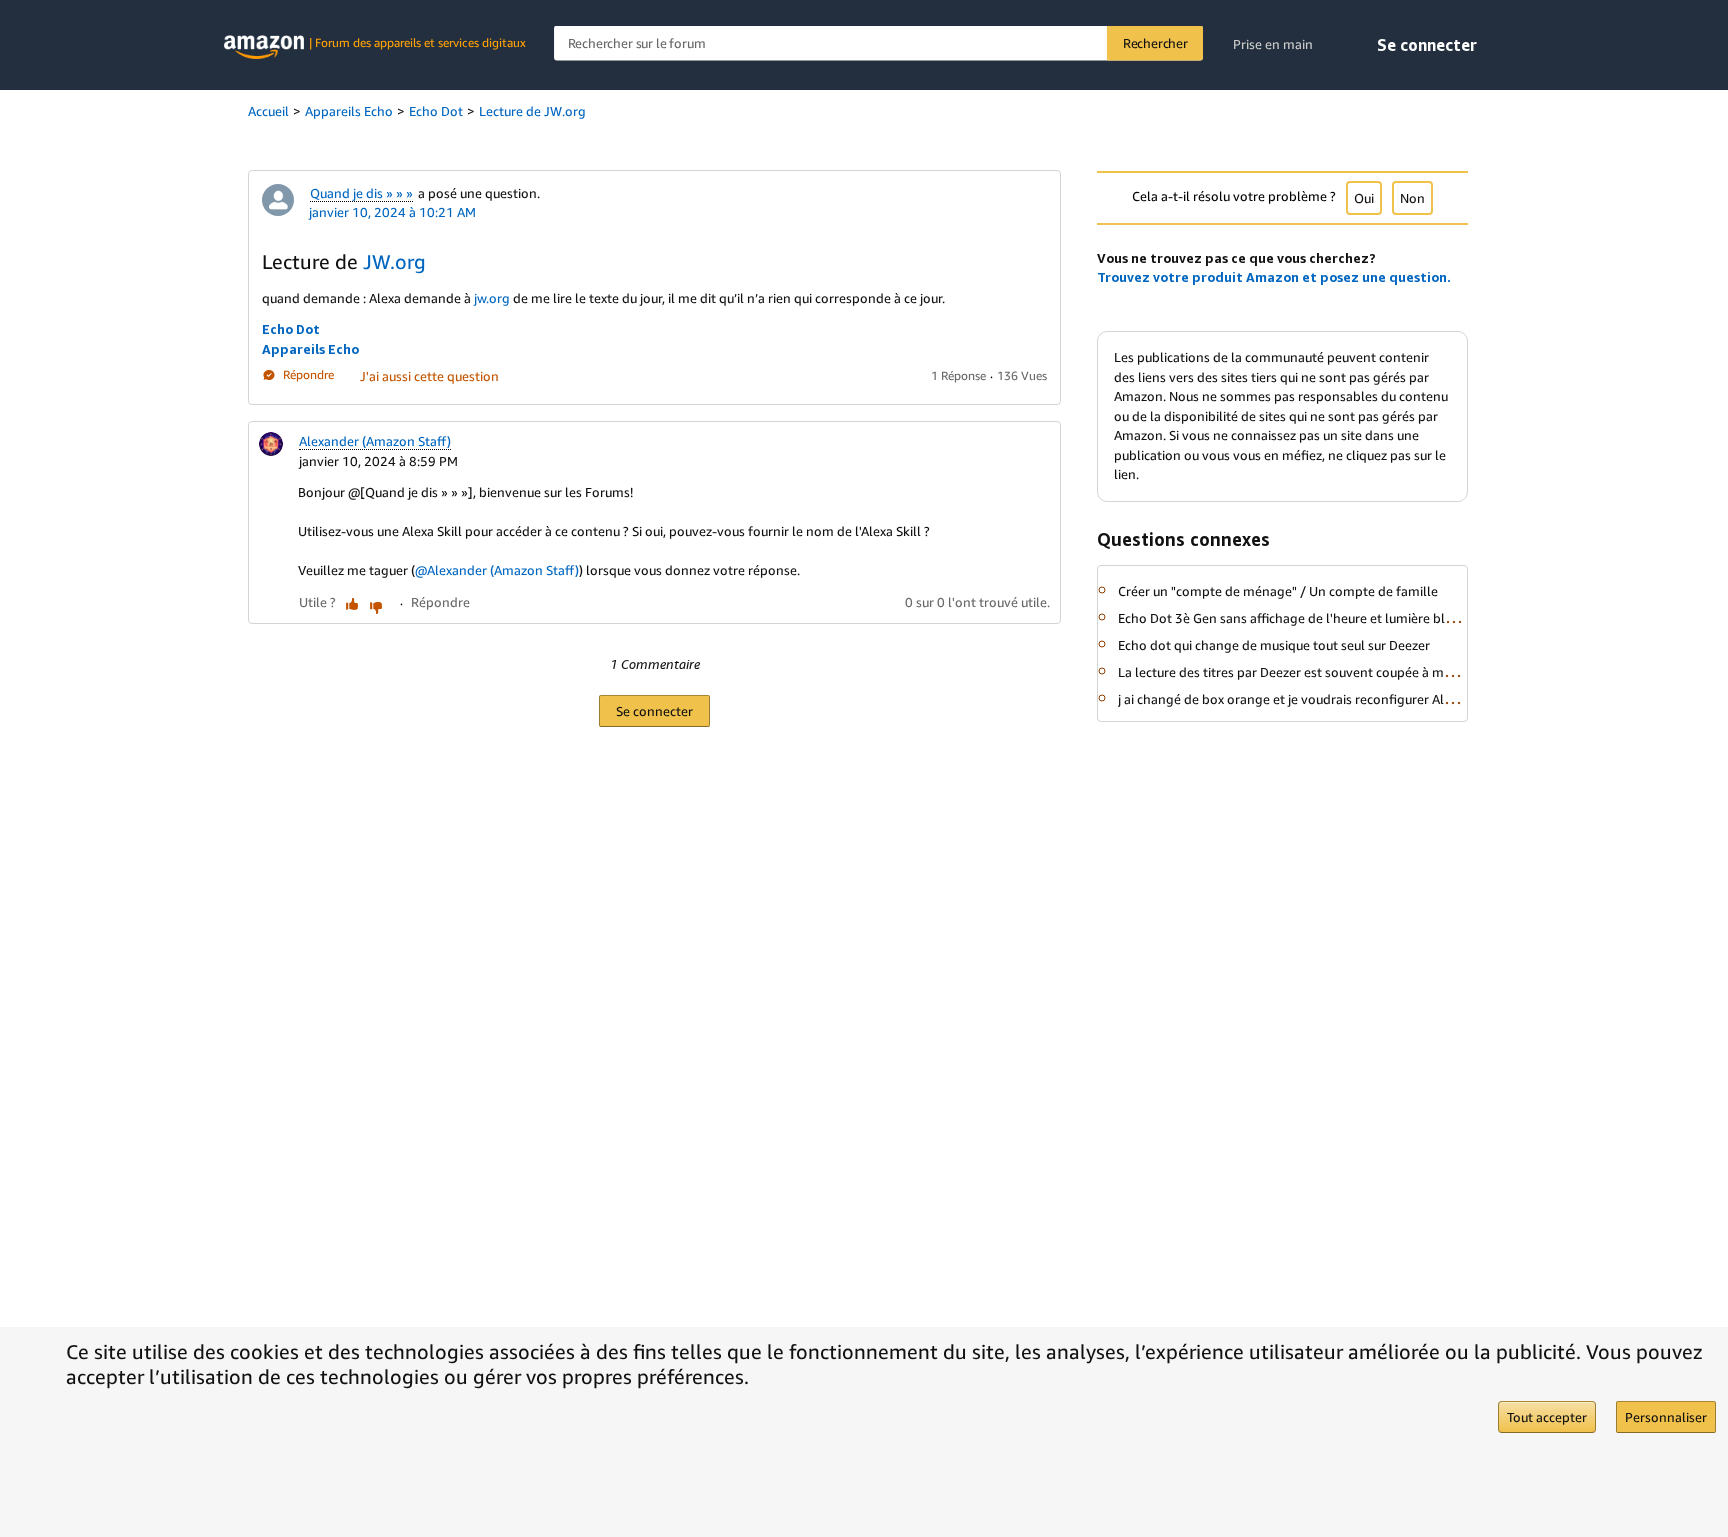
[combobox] (878, 43)
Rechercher (1155, 43)
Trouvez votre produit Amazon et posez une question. (1274, 277)
